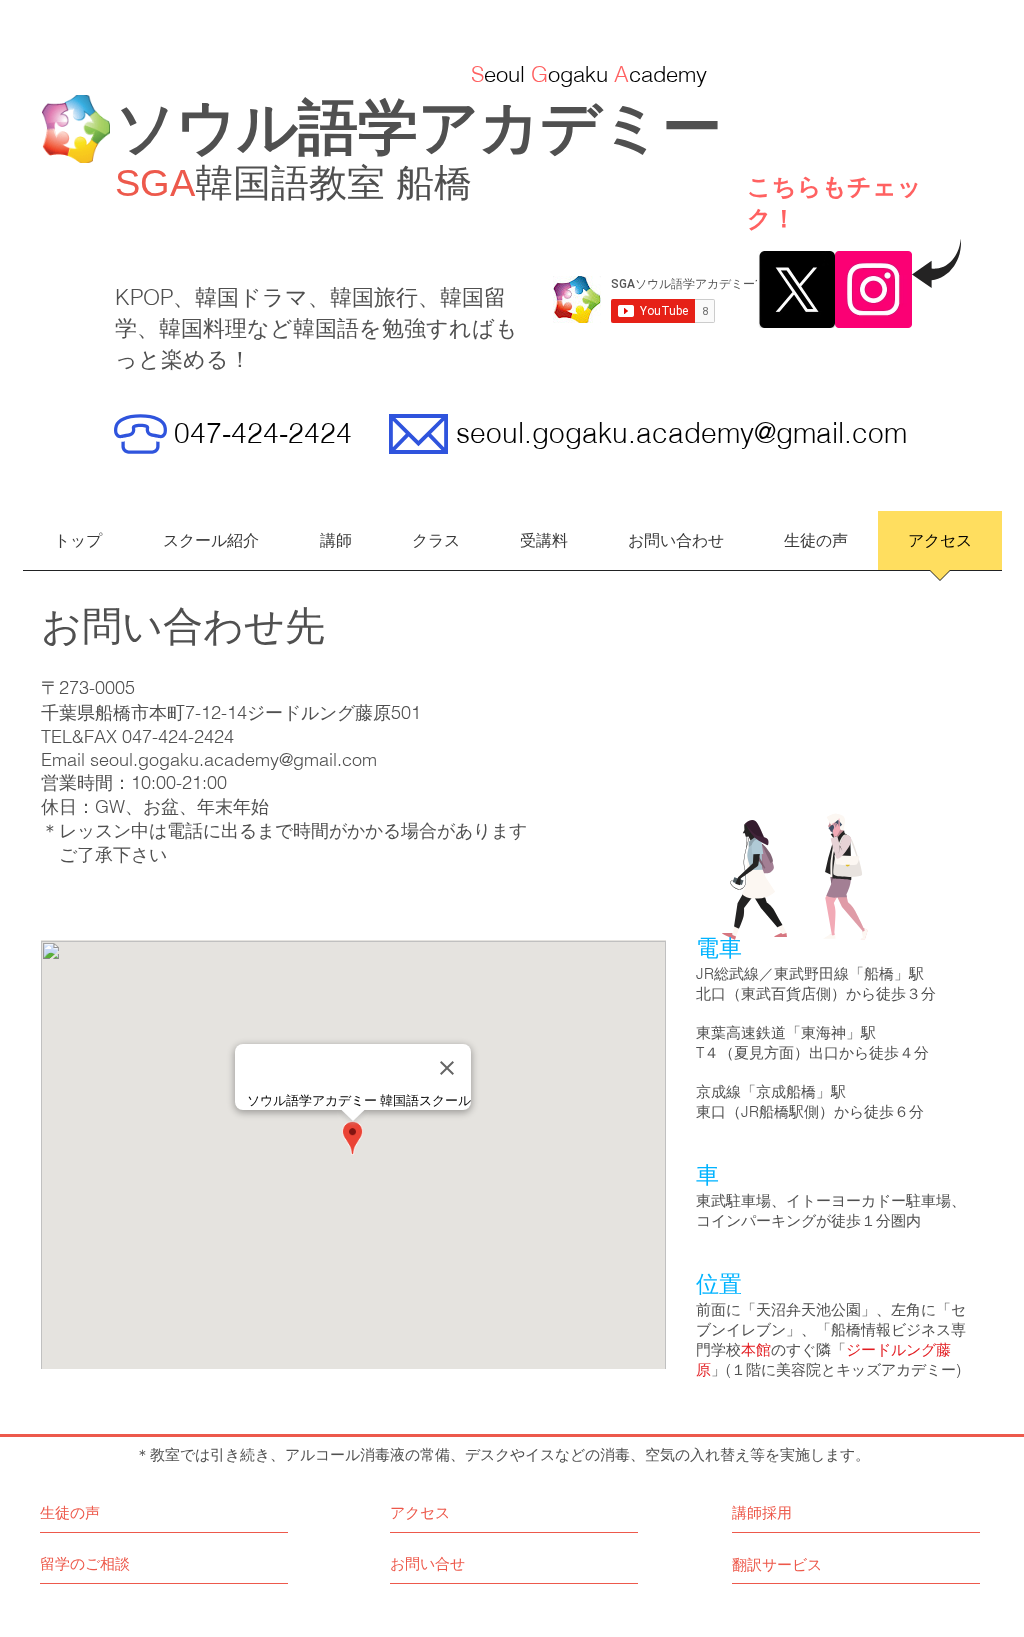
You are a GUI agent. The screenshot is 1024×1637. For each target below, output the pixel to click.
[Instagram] (873, 289)
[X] (796, 289)
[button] (436, 547)
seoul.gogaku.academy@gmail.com (681, 433)
